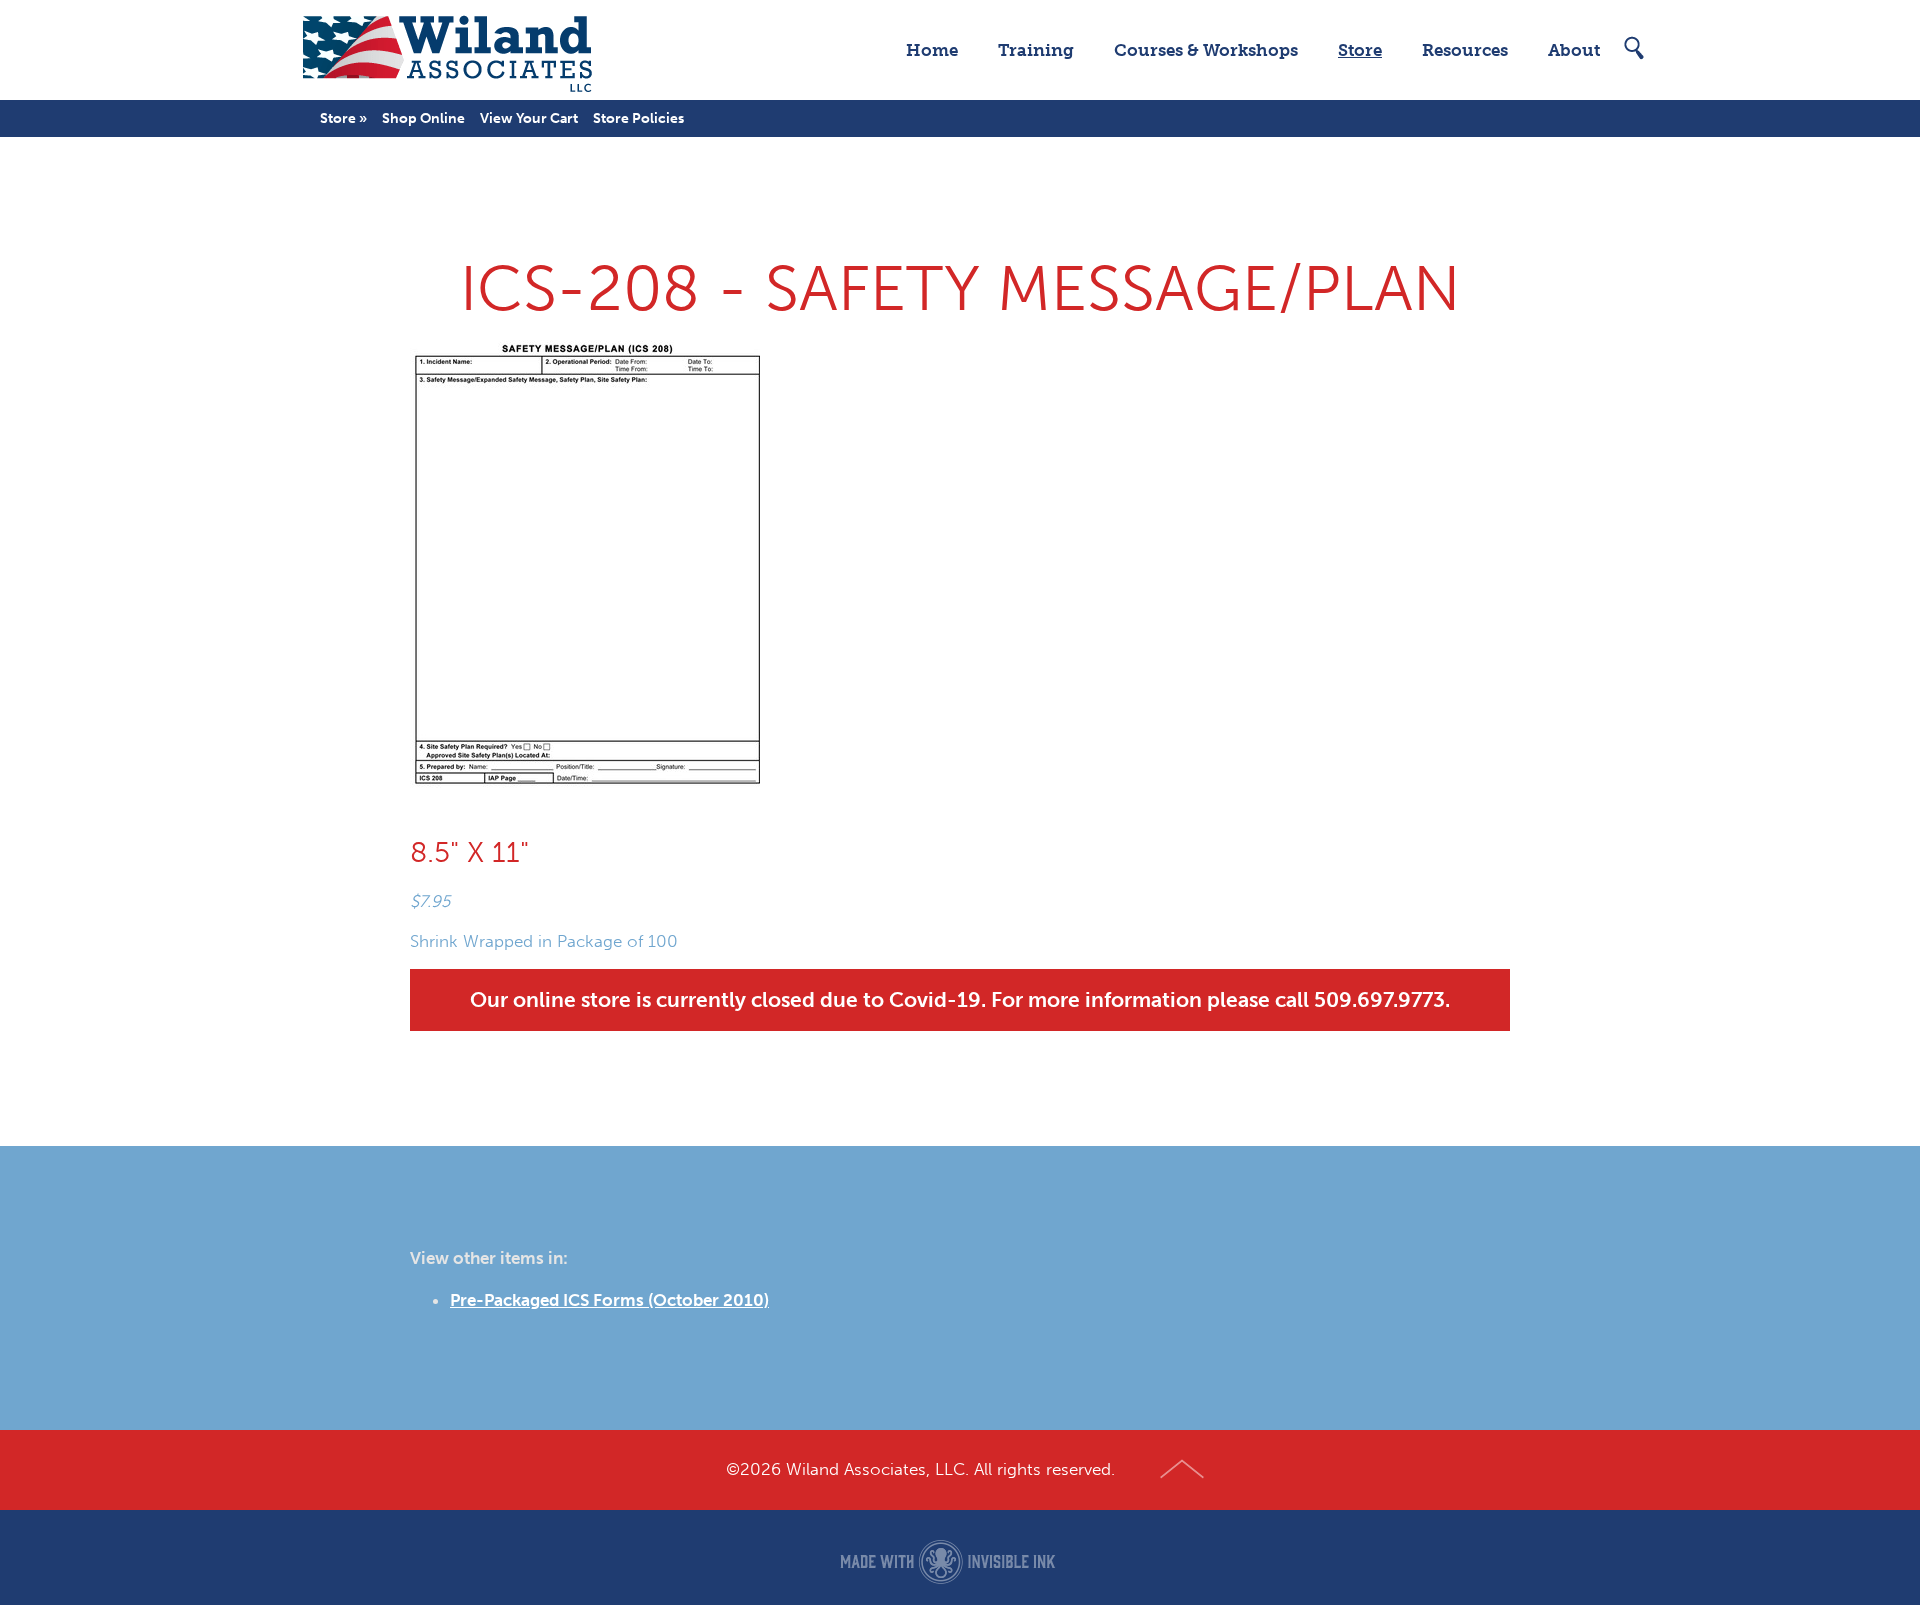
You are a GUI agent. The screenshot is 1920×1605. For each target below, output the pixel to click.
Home (932, 50)
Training (1036, 50)
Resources (1465, 50)
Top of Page (1182, 1470)
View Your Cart (529, 118)
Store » (343, 118)
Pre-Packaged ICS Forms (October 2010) (609, 1300)
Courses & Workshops (1206, 50)
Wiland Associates (447, 50)
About (1574, 50)
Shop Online (423, 118)
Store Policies (638, 118)
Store (1360, 50)
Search (1635, 48)
